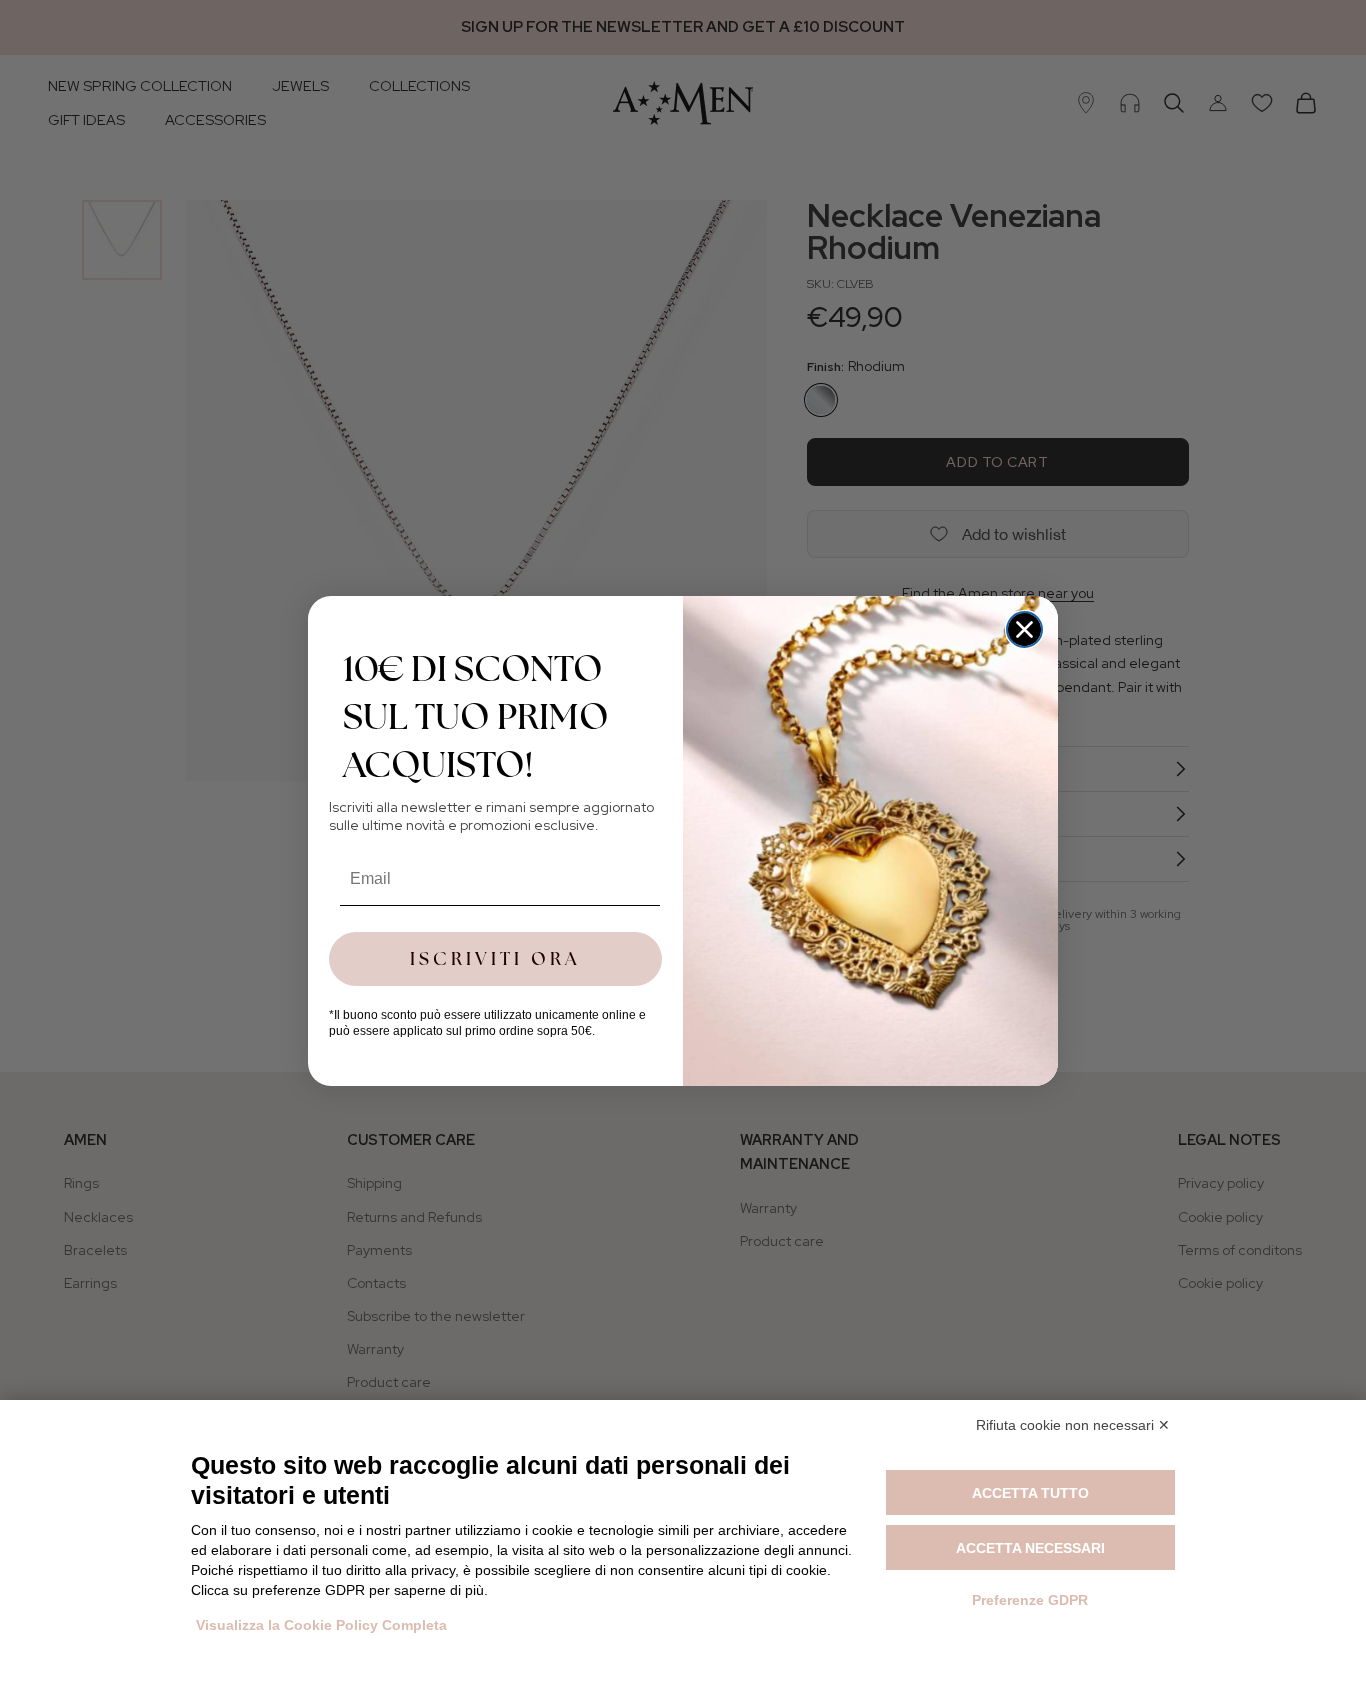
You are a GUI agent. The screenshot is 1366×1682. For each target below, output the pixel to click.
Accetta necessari (1030, 1548)
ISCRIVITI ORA (495, 958)
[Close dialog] (1024, 629)
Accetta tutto (1030, 1493)
